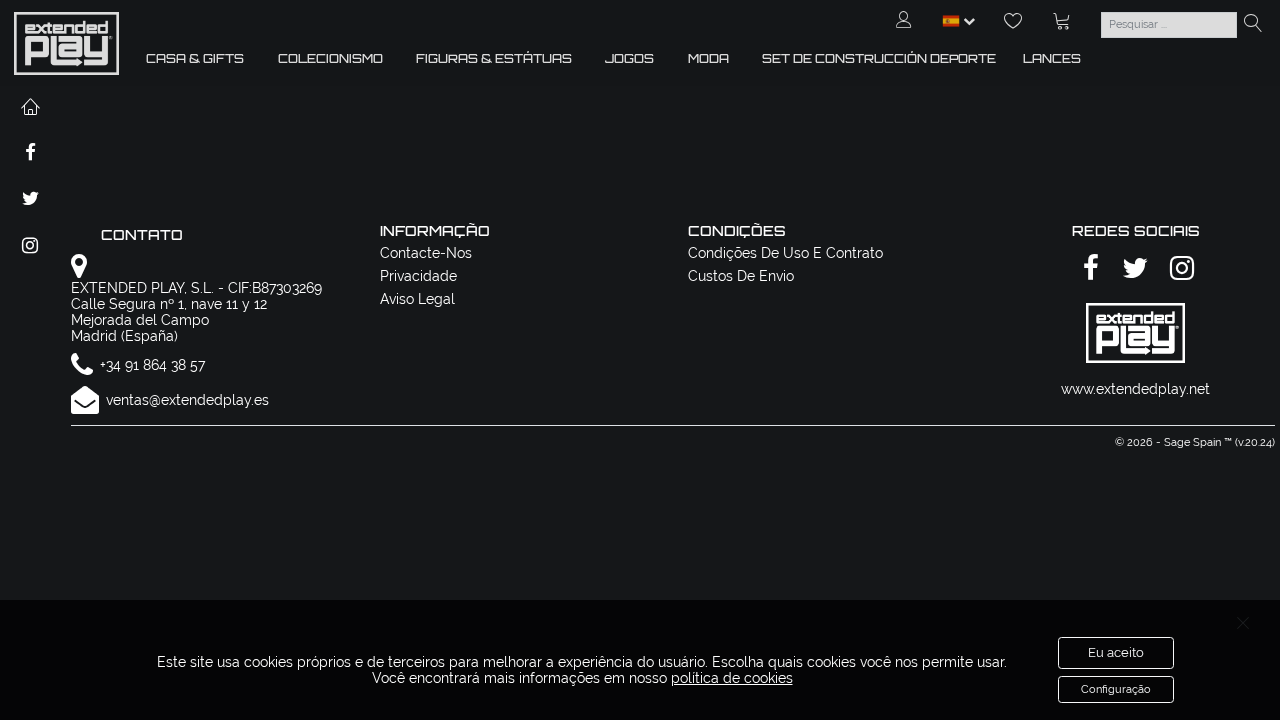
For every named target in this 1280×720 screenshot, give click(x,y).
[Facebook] (1088, 269)
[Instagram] (1179, 269)
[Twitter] (1132, 269)
